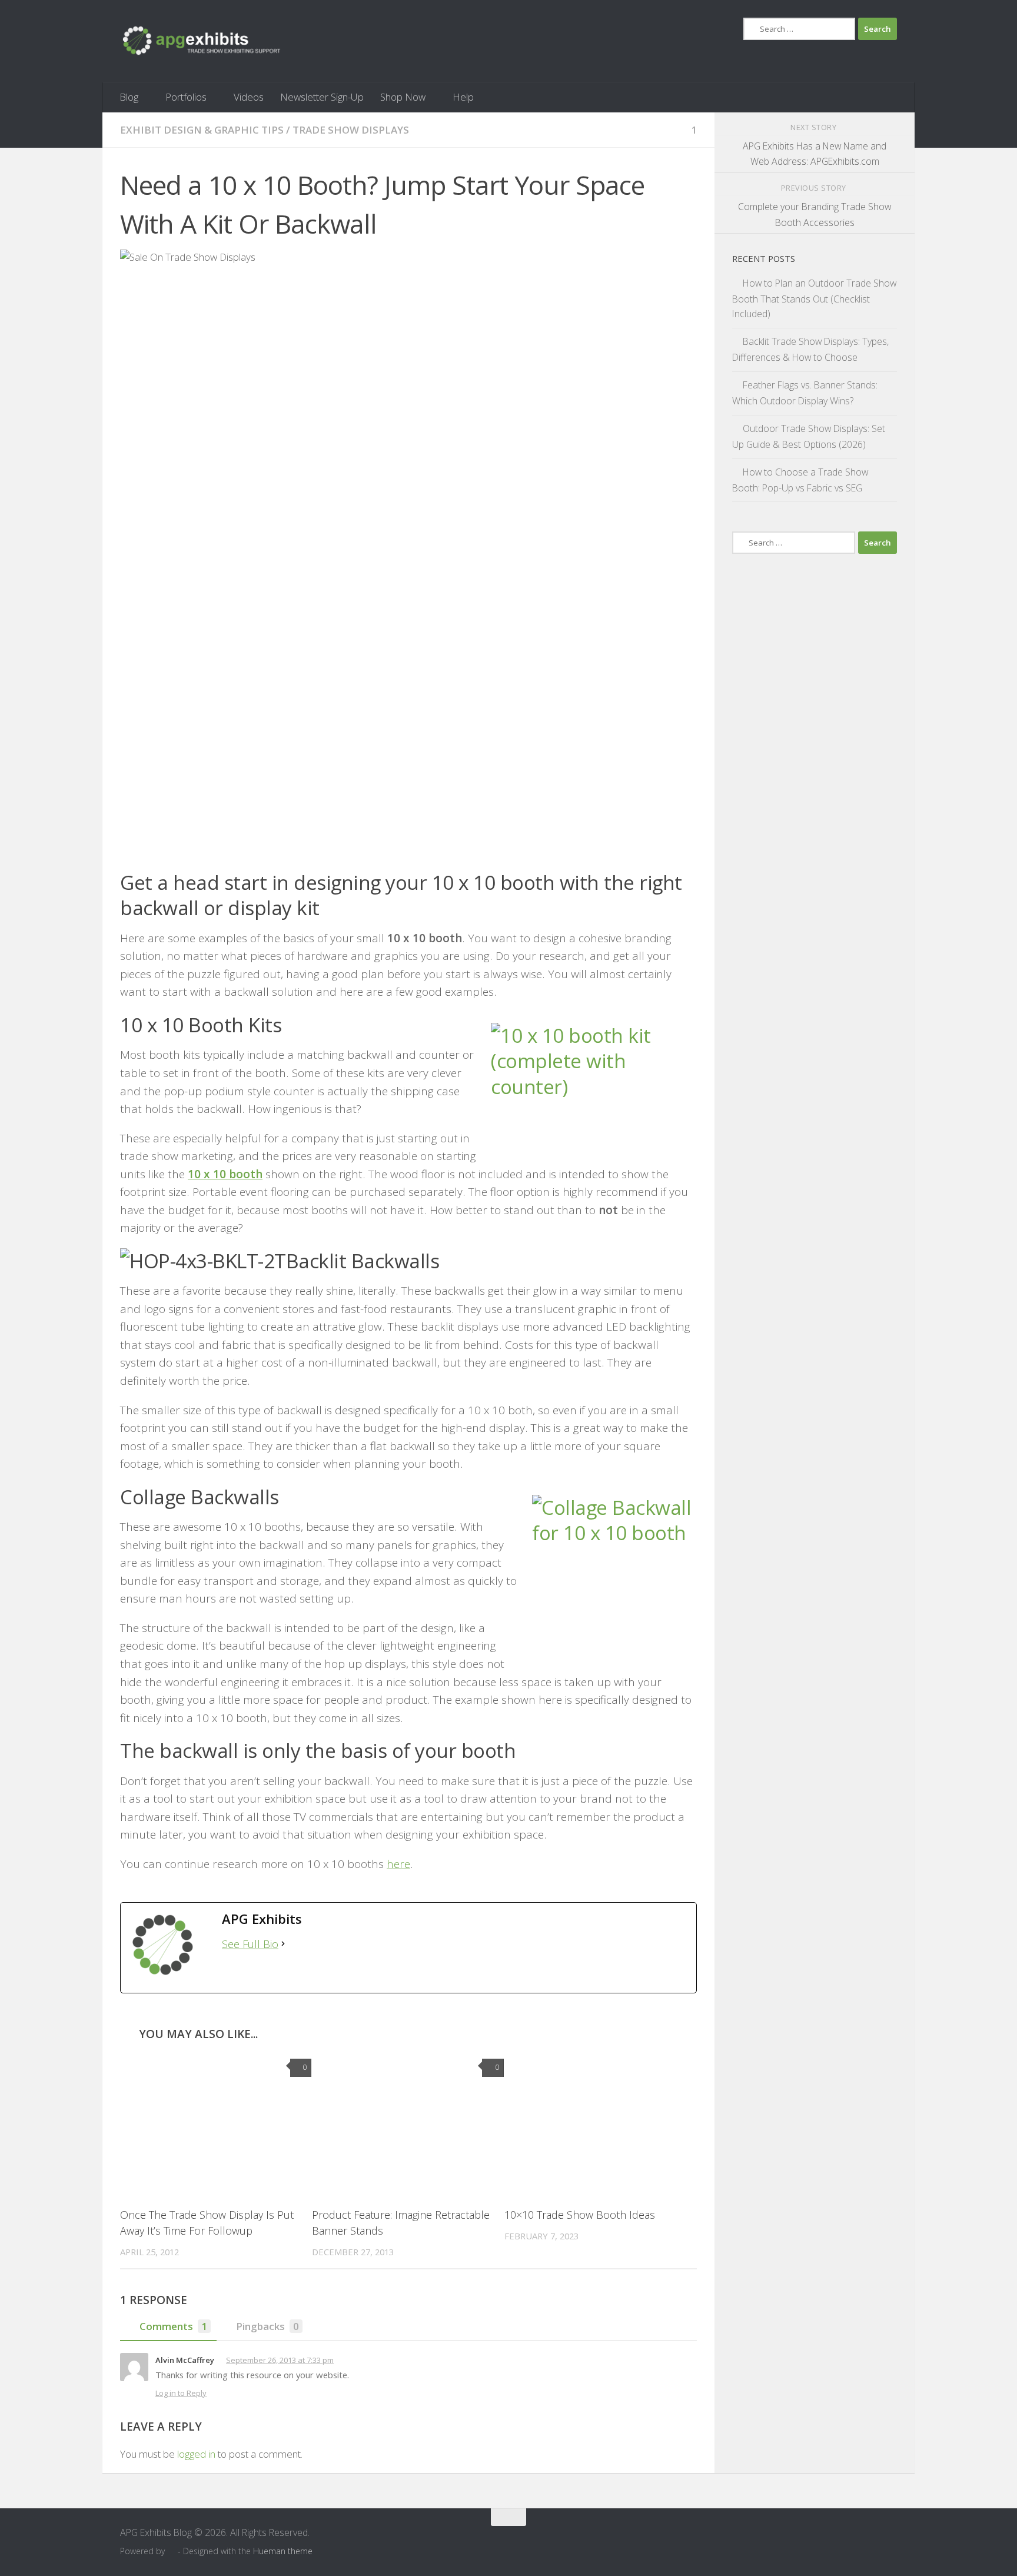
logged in (196, 2454)
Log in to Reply (181, 2393)
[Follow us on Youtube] (868, 2540)
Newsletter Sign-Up (322, 97)
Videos (249, 97)
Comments (173, 2326)
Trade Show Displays (351, 130)
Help (463, 97)
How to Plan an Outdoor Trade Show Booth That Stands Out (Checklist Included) (814, 299)
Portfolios (186, 97)
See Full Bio (250, 1944)
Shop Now (403, 97)
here (398, 1864)
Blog (129, 97)
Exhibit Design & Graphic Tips (202, 130)
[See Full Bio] (283, 1944)
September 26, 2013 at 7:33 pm (280, 2360)
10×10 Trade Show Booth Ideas (580, 2215)
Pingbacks (267, 2326)
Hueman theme (283, 2551)
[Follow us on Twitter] (889, 2540)
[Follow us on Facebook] (846, 2540)
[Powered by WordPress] (171, 2552)
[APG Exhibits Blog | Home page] (202, 41)
